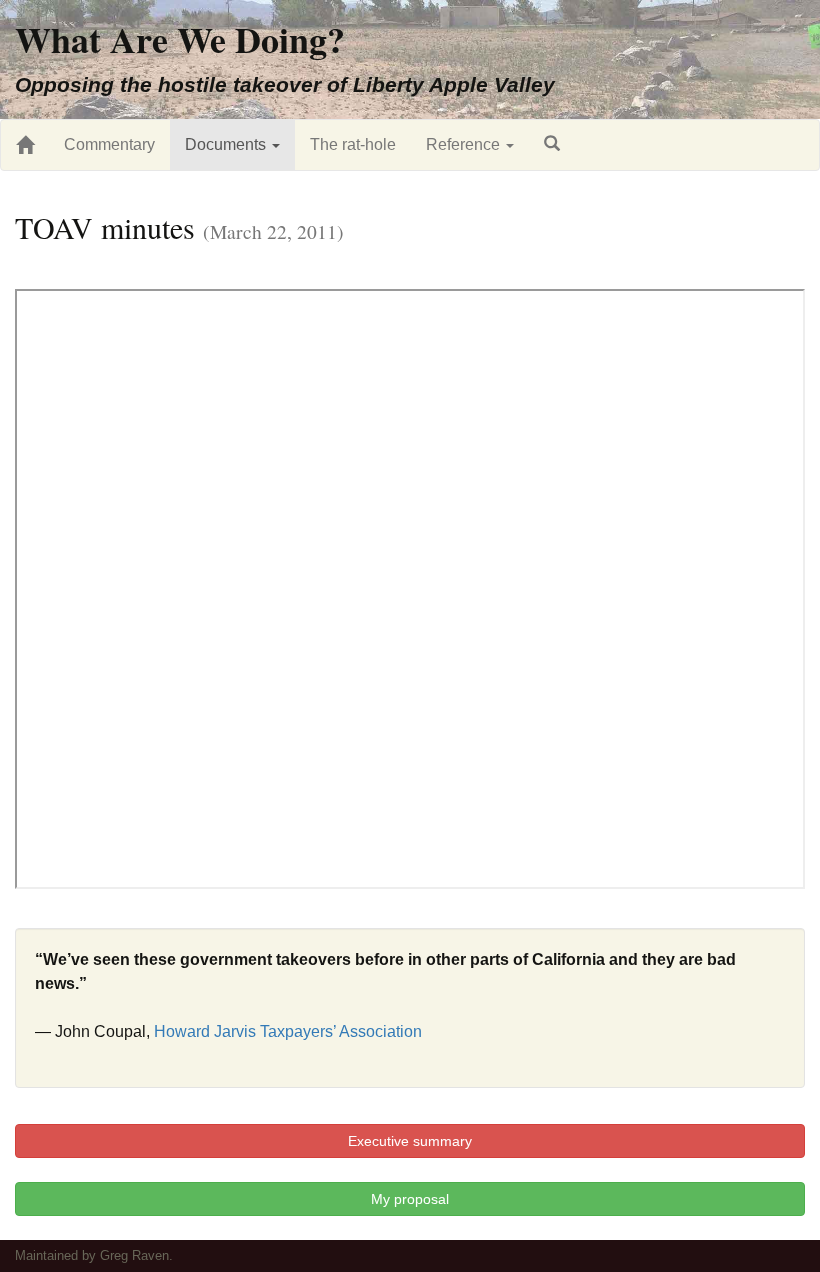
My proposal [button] (410, 1199)
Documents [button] (227, 144)
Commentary (109, 144)
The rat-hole (353, 144)
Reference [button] (465, 144)
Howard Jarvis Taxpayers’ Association (288, 1031)
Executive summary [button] (410, 1141)
